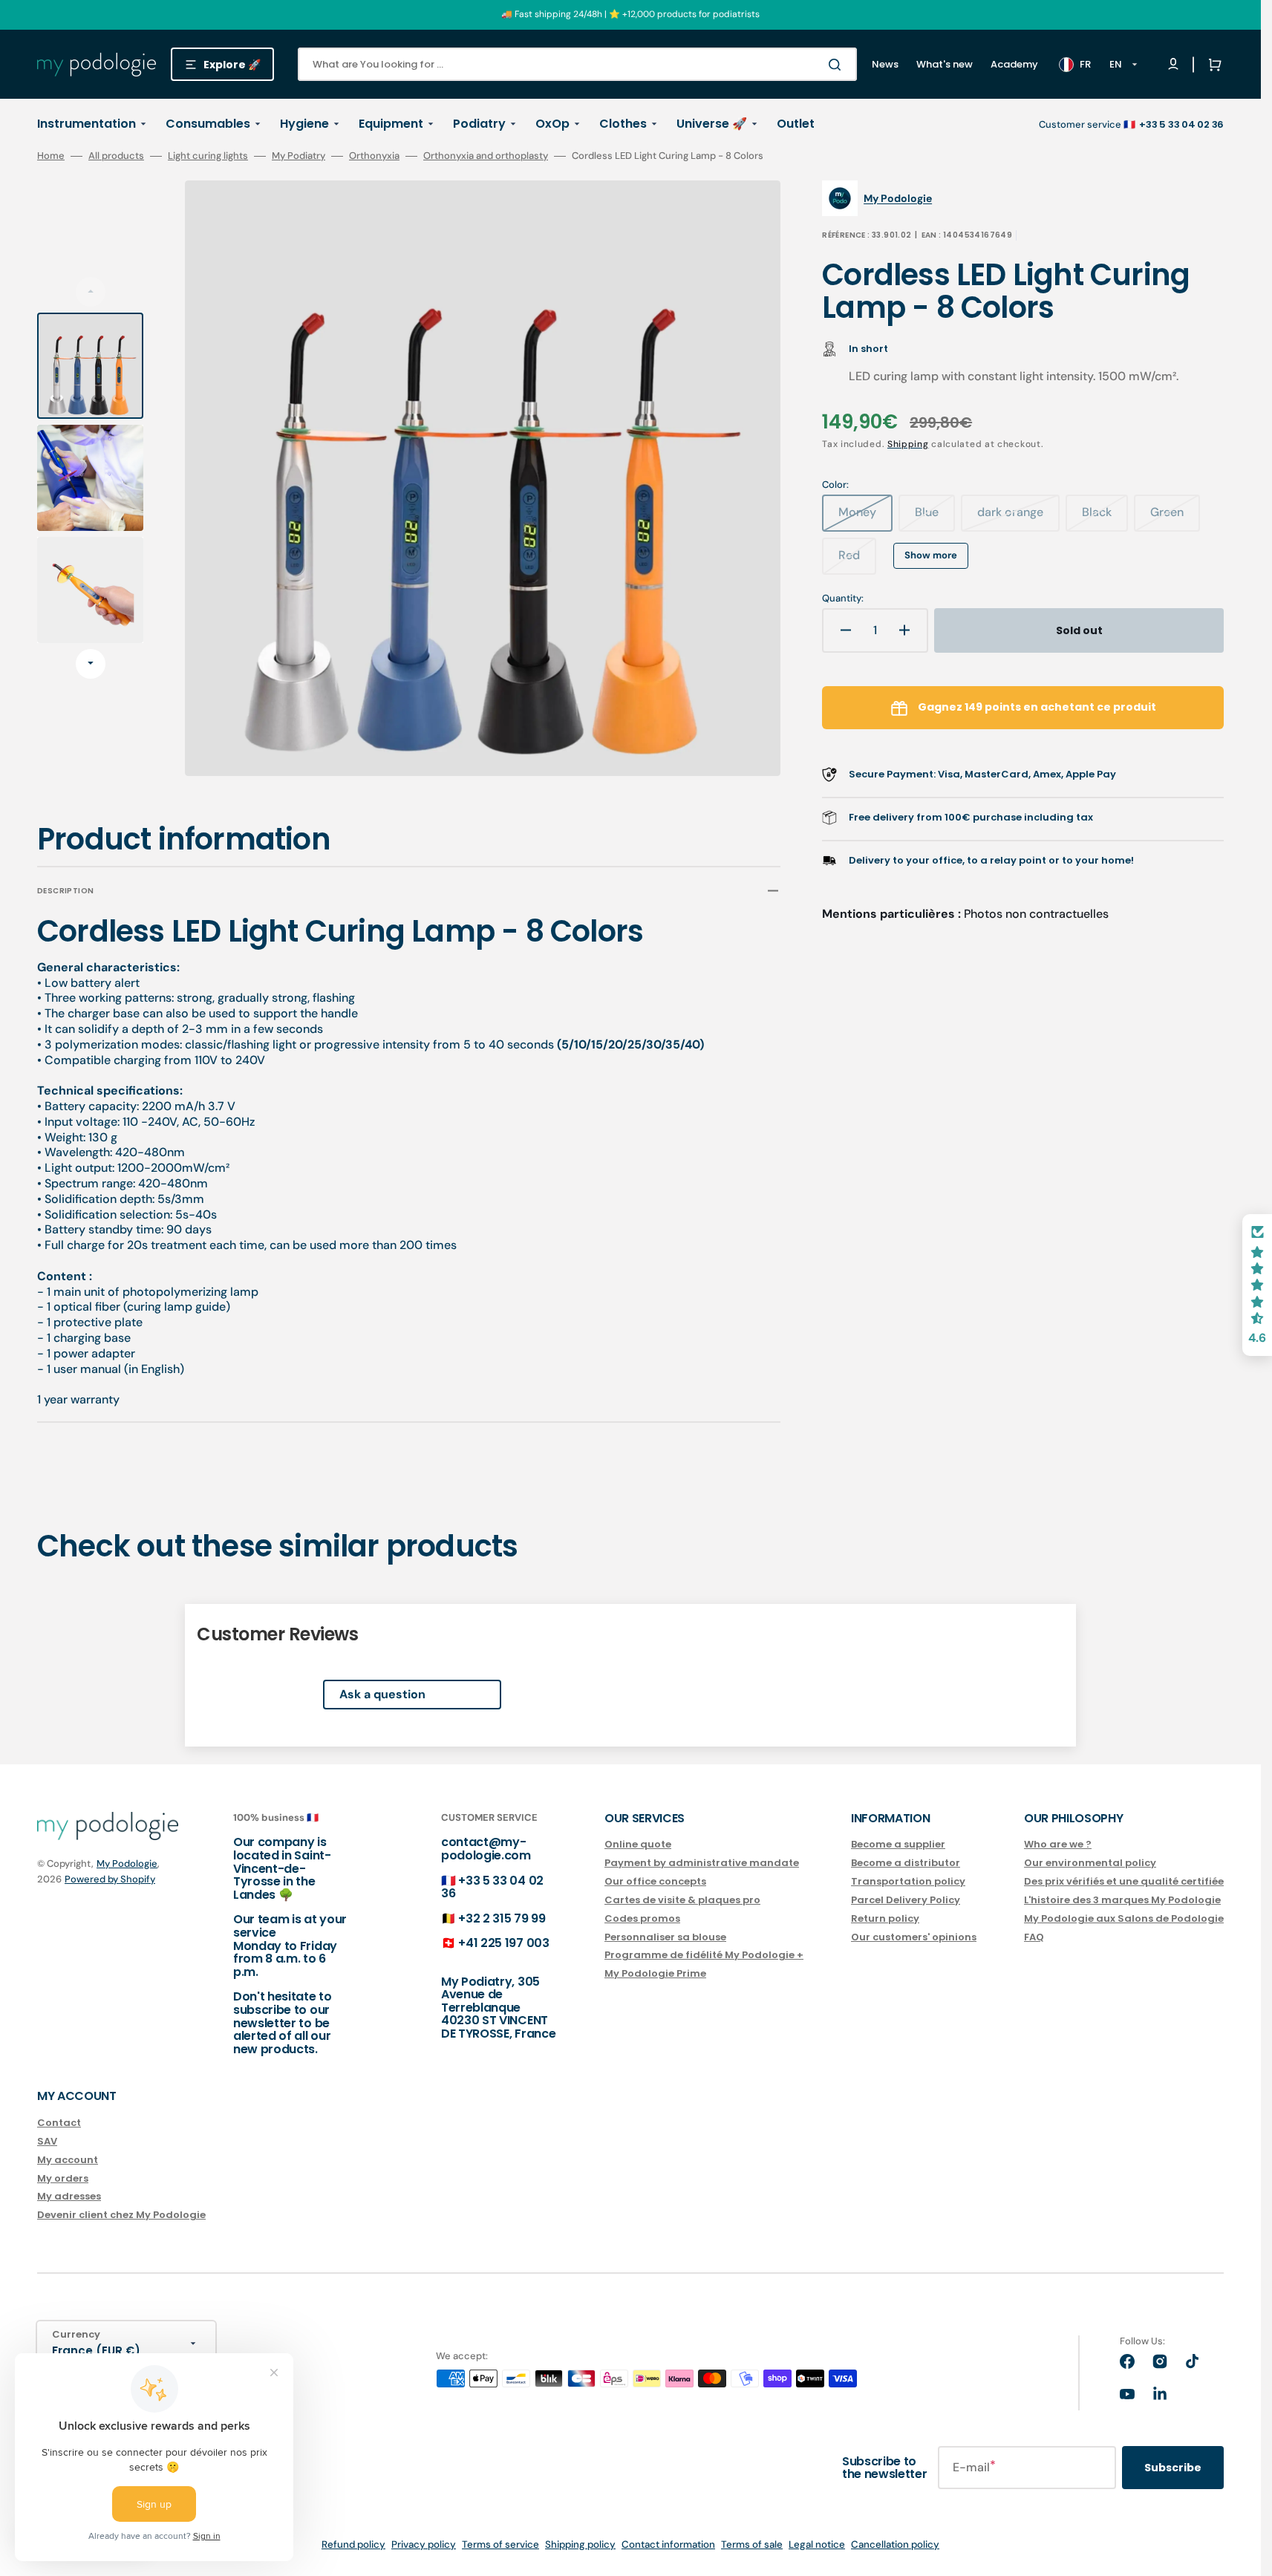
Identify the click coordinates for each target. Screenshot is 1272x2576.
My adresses (69, 2196)
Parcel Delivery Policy (906, 1900)
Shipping (908, 444)
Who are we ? (1058, 1845)
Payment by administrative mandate (702, 1863)
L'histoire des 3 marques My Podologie (1122, 1900)
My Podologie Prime (655, 1973)
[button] (1212, 65)
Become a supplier (898, 1845)
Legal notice (817, 2544)
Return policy (885, 1918)
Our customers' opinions (914, 1937)
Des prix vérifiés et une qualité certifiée (1124, 1881)
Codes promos (642, 1918)
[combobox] (577, 64)
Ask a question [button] (382, 1694)
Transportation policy (908, 1881)
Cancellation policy (895, 2544)
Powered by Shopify (110, 1879)
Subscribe (1173, 2468)
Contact (59, 2123)
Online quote (638, 1845)
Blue (935, 518)
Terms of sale (752, 2544)
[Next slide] (91, 664)
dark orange (1018, 518)
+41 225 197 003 (503, 1943)
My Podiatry (299, 156)
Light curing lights (208, 156)
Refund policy (353, 2544)
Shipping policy (580, 2544)
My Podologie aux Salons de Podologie (1124, 1918)
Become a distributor (906, 1863)
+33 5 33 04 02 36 (492, 1887)
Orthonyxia (374, 156)
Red (857, 561)
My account (68, 2160)
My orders (63, 2178)
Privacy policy (424, 2544)
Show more (931, 555)
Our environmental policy (1090, 1863)
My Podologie (127, 1863)
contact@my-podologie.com (486, 1849)
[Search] (838, 65)
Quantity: (843, 599)
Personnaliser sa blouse (665, 1937)
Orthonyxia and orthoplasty (486, 156)
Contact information (668, 2544)
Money (865, 518)
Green (1175, 518)
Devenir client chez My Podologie (121, 2215)
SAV (47, 2141)
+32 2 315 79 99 (502, 1918)
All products (116, 156)
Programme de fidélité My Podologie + (704, 1955)
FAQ (1034, 1937)
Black (1105, 518)
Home (51, 156)
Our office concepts (655, 1881)
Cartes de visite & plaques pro (682, 1900)
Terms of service (500, 2544)
